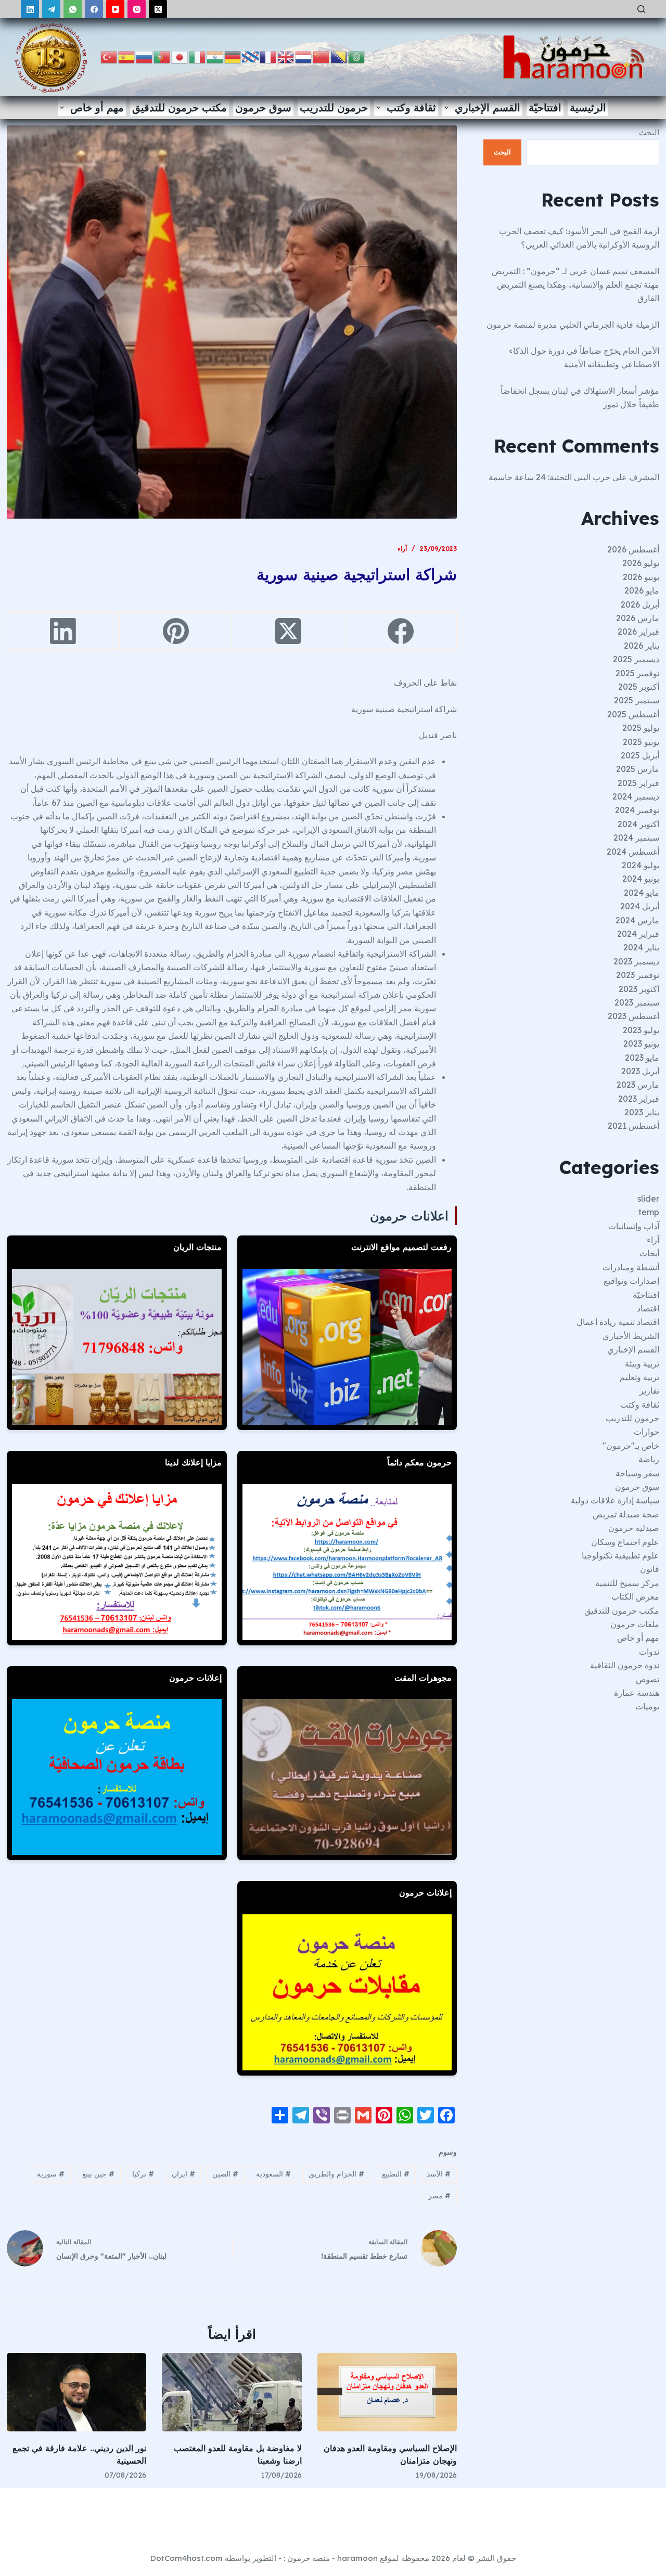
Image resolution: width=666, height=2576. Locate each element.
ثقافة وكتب (411, 107)
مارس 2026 (638, 618)
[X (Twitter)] (158, 9)
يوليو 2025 (641, 728)
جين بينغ (98, 2174)
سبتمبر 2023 (637, 1002)
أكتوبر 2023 (639, 989)
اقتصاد (648, 1308)
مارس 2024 (637, 920)
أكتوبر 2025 (639, 687)
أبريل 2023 (640, 1071)
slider (648, 1199)
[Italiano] (198, 56)
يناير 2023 (642, 1112)
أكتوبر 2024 (638, 824)
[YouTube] (115, 9)
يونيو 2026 (641, 577)
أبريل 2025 (640, 755)
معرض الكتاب (635, 1596)
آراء (402, 549)
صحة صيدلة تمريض (626, 1514)
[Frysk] (251, 56)
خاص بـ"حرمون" (631, 1446)
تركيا (143, 2174)
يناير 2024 (641, 947)
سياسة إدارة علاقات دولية (615, 1500)
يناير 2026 (642, 646)
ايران (183, 2174)
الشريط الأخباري (631, 1336)
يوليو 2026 (641, 563)
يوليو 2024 (641, 865)
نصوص (648, 1679)
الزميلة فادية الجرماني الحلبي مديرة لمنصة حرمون (573, 325)
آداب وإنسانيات (634, 1226)
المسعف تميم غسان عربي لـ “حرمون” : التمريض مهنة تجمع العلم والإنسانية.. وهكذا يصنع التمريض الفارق (575, 285)
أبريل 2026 (640, 604)
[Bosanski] (339, 56)
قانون (650, 1569)
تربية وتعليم (639, 1377)
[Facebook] (94, 9)
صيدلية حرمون (634, 1528)
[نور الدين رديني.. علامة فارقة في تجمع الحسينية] (77, 2392)
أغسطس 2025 (633, 714)
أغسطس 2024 (633, 852)
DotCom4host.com (187, 2558)
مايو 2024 (642, 893)
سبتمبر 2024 (636, 838)
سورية (51, 2174)
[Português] (162, 56)
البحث (649, 132)
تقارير (649, 1390)
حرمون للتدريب (334, 107)
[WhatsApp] (73, 9)
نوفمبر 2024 (637, 810)
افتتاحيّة (545, 107)
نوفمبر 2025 (637, 673)
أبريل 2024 (640, 906)
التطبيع (396, 2174)
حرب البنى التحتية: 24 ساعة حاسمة (549, 477)
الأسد (439, 2174)
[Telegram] (51, 9)
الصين (225, 2174)
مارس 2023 (638, 1085)
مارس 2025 (638, 769)
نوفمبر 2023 (638, 975)
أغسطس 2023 (633, 1016)
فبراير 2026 (638, 632)
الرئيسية (588, 107)
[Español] (127, 56)
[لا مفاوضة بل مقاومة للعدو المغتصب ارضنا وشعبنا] (232, 2392)
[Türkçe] (109, 56)
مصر (439, 2196)
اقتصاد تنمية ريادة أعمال (618, 1322)
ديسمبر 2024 (636, 796)
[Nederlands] (304, 56)
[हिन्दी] (215, 56)
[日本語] (180, 56)
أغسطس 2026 (633, 549)
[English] (286, 56)
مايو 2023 (642, 1058)
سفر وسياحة (637, 1473)
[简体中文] (322, 56)
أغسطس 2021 (633, 1126)
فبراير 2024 (638, 934)
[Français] (268, 56)
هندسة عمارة (637, 1693)
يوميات (647, 1706)
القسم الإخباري (488, 107)
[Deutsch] (233, 56)
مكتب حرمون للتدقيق (180, 107)
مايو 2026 (642, 590)
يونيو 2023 (641, 1044)
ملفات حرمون (635, 1624)
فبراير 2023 (639, 1099)
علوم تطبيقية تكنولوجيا (620, 1555)
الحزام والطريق (336, 2174)
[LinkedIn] (30, 9)
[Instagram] (137, 9)
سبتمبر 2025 (637, 700)
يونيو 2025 (641, 742)
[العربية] (357, 56)
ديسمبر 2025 (636, 659)
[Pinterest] (175, 631)
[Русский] (145, 56)
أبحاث (649, 1253)
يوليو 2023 (641, 1030)
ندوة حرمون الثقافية (625, 1665)
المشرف (644, 477)
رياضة (649, 1459)
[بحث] (641, 9)
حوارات (646, 1432)
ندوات (649, 1652)
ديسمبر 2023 (636, 961)
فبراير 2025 (638, 783)
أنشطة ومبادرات (631, 1267)
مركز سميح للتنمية (627, 1583)
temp (649, 1212)
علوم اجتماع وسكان (625, 1542)
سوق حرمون (263, 107)
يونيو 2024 (641, 879)
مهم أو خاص (97, 107)
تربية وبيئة (642, 1363)
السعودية (273, 2174)
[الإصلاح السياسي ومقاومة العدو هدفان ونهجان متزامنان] (387, 2392)
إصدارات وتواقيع (631, 1281)
